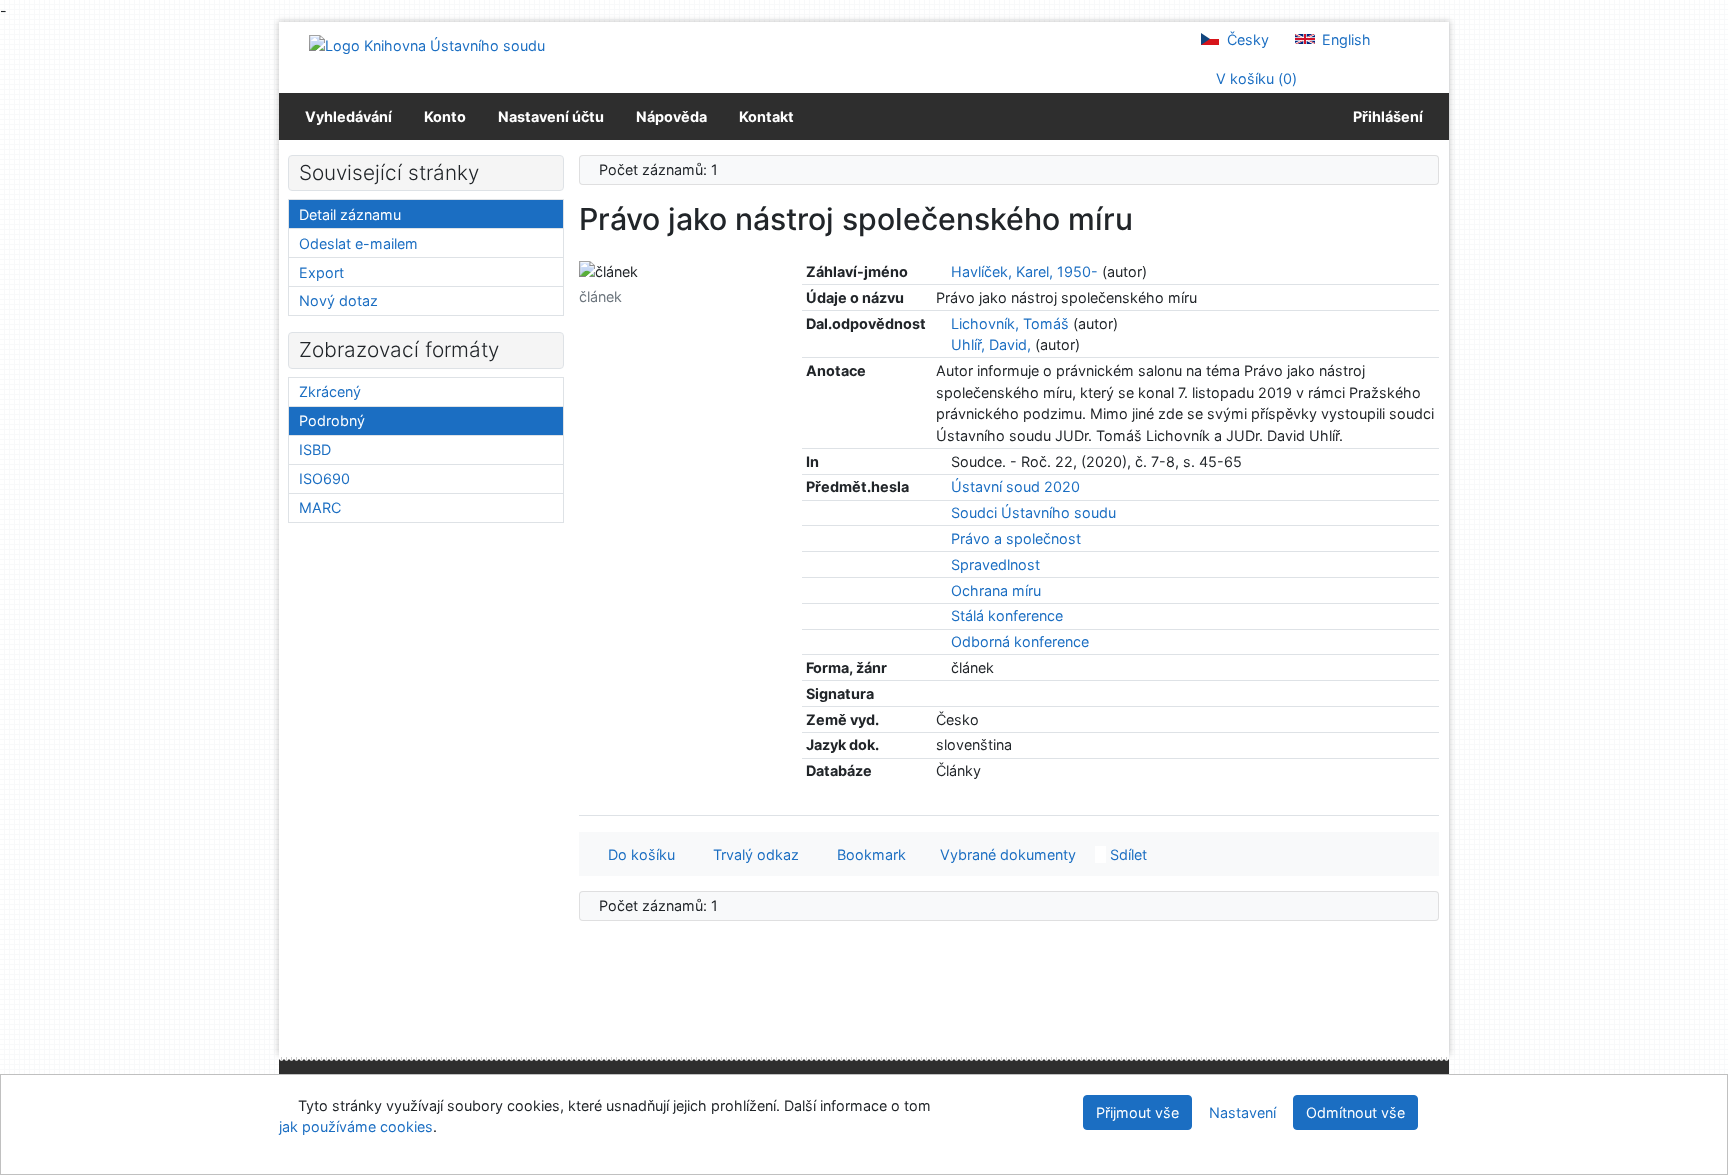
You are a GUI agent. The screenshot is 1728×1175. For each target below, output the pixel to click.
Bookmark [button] (867, 854)
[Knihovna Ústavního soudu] (427, 44)
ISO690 (324, 478)
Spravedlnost (995, 564)
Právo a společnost (1016, 538)
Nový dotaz (338, 300)
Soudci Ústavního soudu (1033, 512)
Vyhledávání (348, 116)
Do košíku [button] (637, 854)
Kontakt (766, 116)
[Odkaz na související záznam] (941, 271)
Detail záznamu (350, 214)
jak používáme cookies (356, 1126)
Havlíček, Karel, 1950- (1024, 271)
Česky (1246, 39)
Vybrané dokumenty (1006, 854)
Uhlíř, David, (991, 344)
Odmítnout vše (1355, 1112)
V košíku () (1254, 78)
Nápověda (671, 116)
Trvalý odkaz (752, 854)
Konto (445, 116)
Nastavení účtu (551, 116)
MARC (320, 507)
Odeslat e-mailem (358, 243)
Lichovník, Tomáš (1010, 323)
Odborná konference (1020, 641)
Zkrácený (330, 391)
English (1344, 39)
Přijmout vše (1137, 1112)
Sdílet (1126, 854)
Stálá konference (1007, 615)
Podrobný (332, 420)
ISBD (315, 449)
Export (321, 272)
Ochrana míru (996, 590)
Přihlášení (1385, 116)
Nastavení (1242, 1112)
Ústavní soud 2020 (1015, 486)
